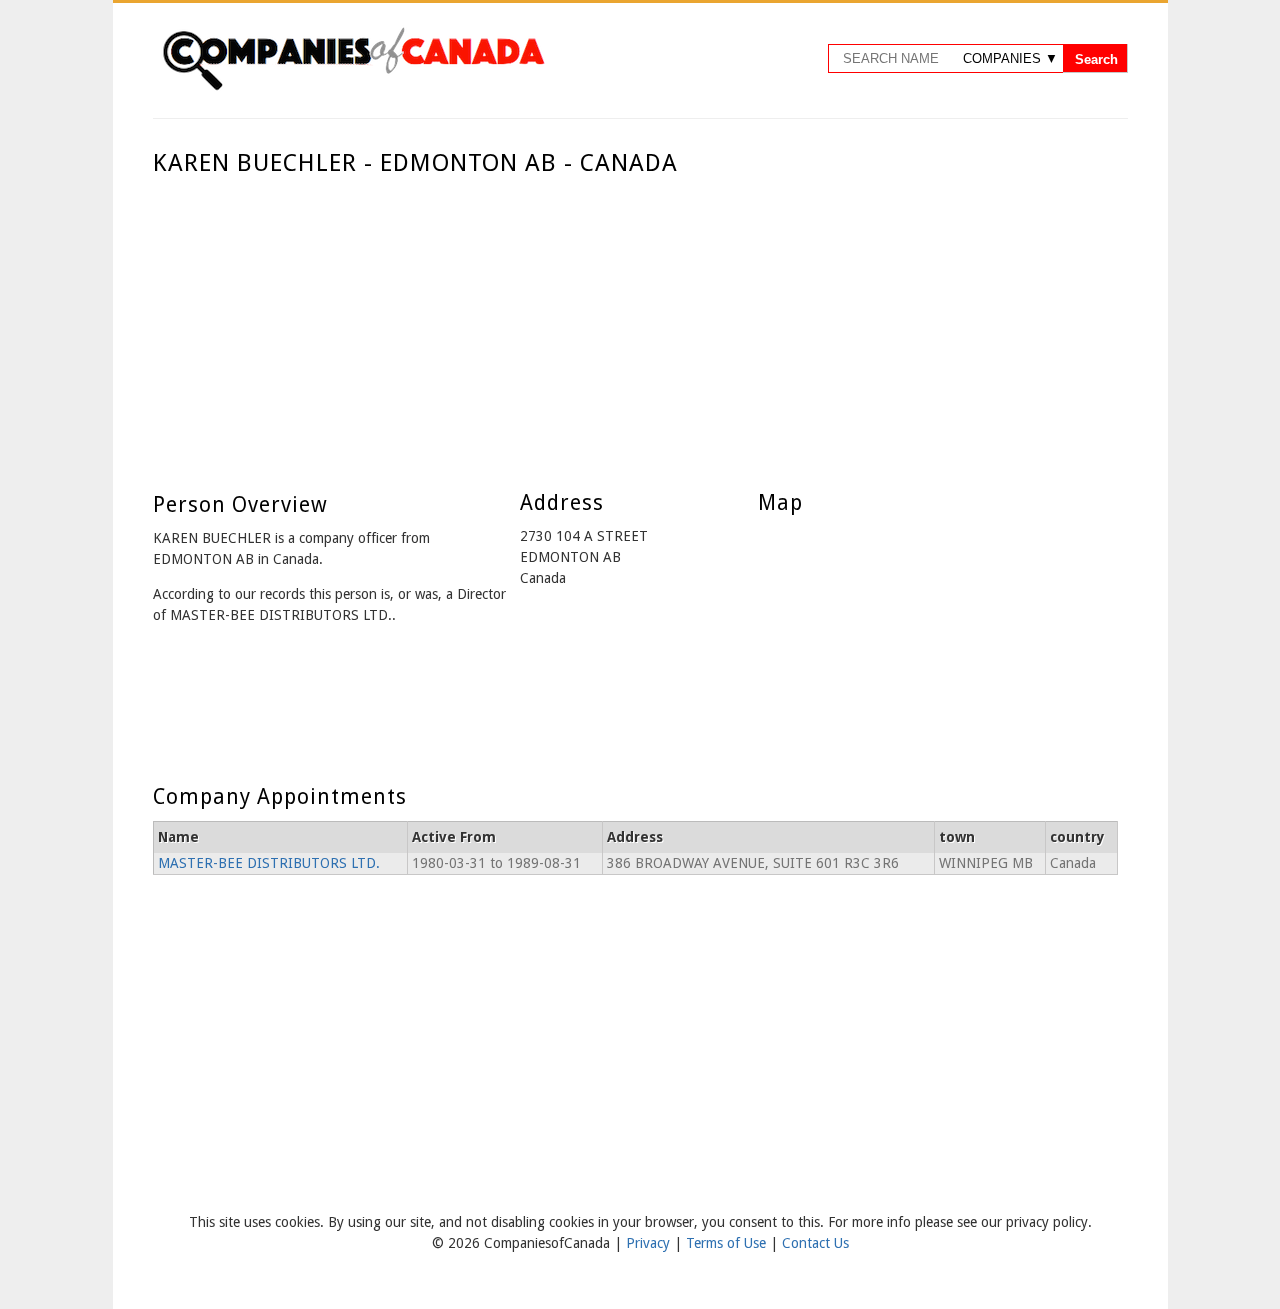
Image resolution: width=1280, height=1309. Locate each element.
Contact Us (815, 1243)
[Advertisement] (635, 328)
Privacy (650, 1243)
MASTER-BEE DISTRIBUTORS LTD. (269, 863)
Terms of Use (728, 1243)
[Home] (353, 87)
